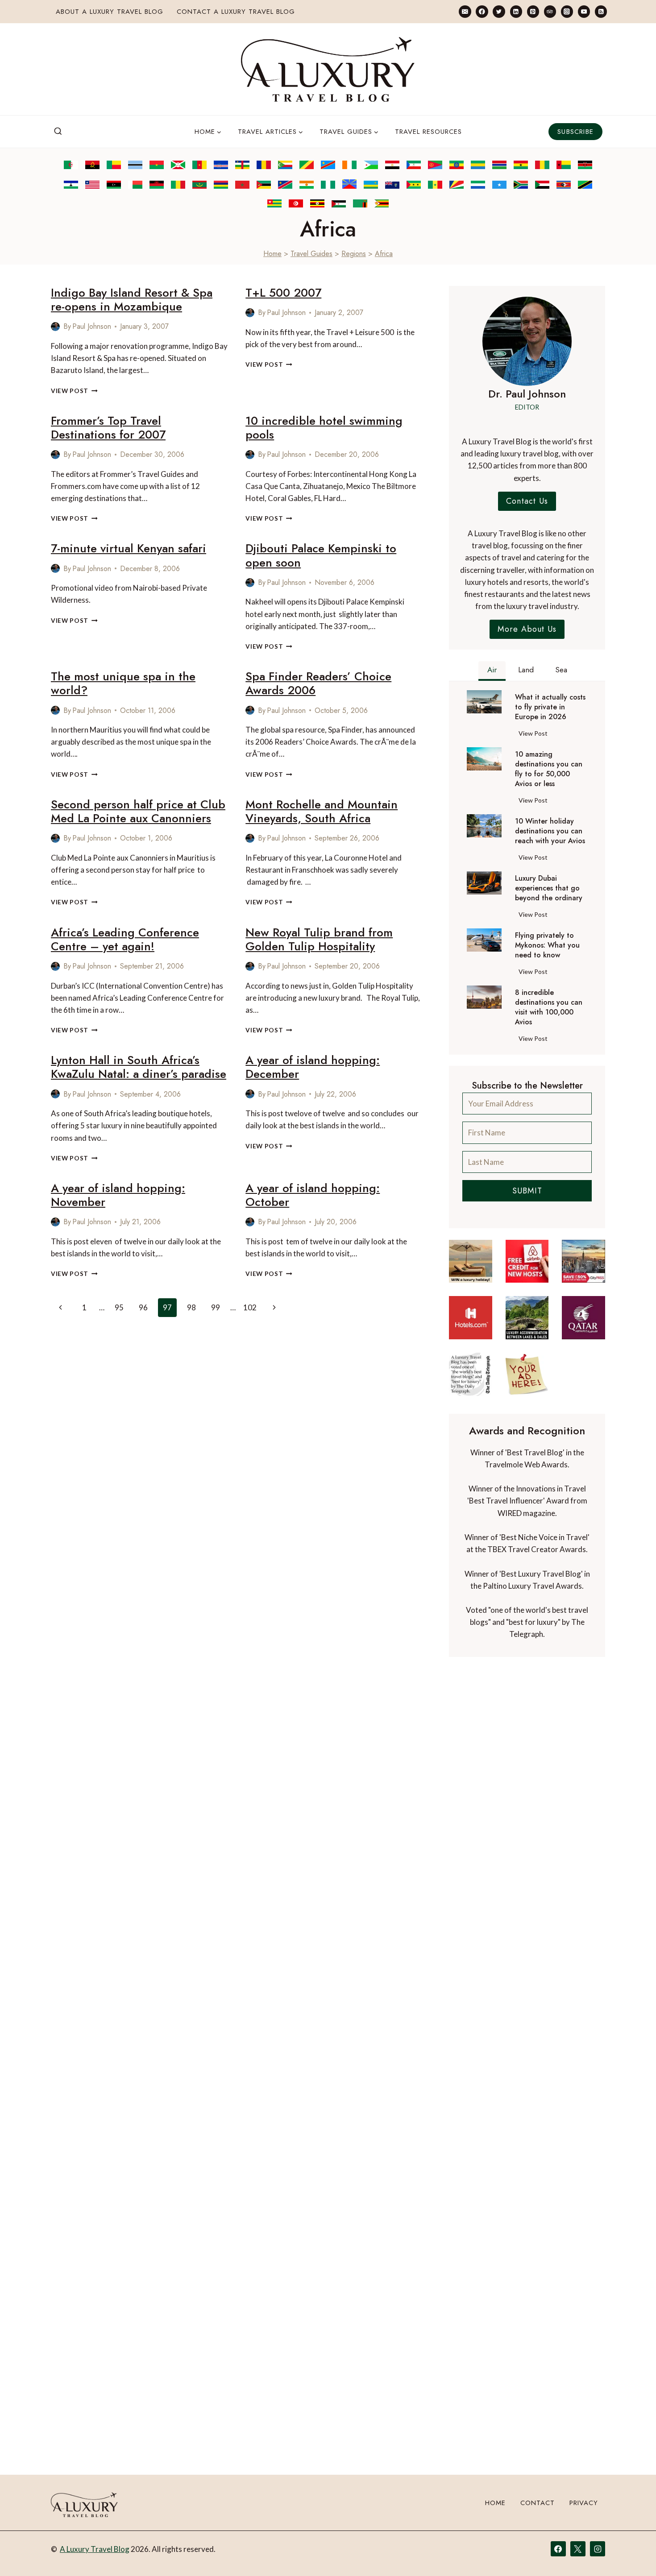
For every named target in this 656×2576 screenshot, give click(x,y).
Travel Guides (311, 254)
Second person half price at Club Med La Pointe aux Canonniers (138, 811)
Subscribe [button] (575, 132)
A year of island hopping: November (118, 1195)
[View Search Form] (58, 132)
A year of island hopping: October (313, 1195)
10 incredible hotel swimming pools (324, 428)
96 (143, 1307)
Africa (384, 254)
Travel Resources (428, 132)
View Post (74, 391)
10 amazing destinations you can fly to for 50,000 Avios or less (549, 769)
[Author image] (55, 327)
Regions (354, 254)
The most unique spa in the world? (123, 683)
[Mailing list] (465, 11)
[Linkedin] (516, 11)
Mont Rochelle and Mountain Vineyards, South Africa (322, 811)
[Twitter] (499, 11)
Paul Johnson (92, 326)
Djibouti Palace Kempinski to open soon (321, 555)
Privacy (584, 2503)
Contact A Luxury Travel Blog (236, 12)
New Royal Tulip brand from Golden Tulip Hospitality (319, 939)
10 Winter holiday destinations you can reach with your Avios (550, 831)
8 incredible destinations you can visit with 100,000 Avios (549, 1007)
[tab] (492, 671)
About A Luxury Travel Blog (110, 12)
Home (272, 254)
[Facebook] (482, 11)
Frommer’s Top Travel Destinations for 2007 (108, 428)
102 (250, 1307)
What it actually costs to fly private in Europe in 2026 (550, 707)
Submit (527, 1191)
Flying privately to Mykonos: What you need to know (547, 945)
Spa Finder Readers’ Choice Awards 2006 (318, 683)
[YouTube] (584, 11)
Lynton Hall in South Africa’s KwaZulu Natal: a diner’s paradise (139, 1067)
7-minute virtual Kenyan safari (129, 548)
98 (191, 1307)
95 (119, 1307)
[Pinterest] (533, 11)
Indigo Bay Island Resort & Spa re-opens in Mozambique (132, 300)
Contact (538, 2503)
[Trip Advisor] (550, 11)
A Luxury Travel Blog (95, 2549)
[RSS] (601, 11)
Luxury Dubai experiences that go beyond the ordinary (549, 888)
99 (216, 1307)
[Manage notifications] (632, 2553)
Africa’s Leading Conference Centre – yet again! (125, 939)
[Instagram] (567, 11)
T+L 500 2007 (283, 293)
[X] (578, 2549)
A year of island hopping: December (313, 1067)
